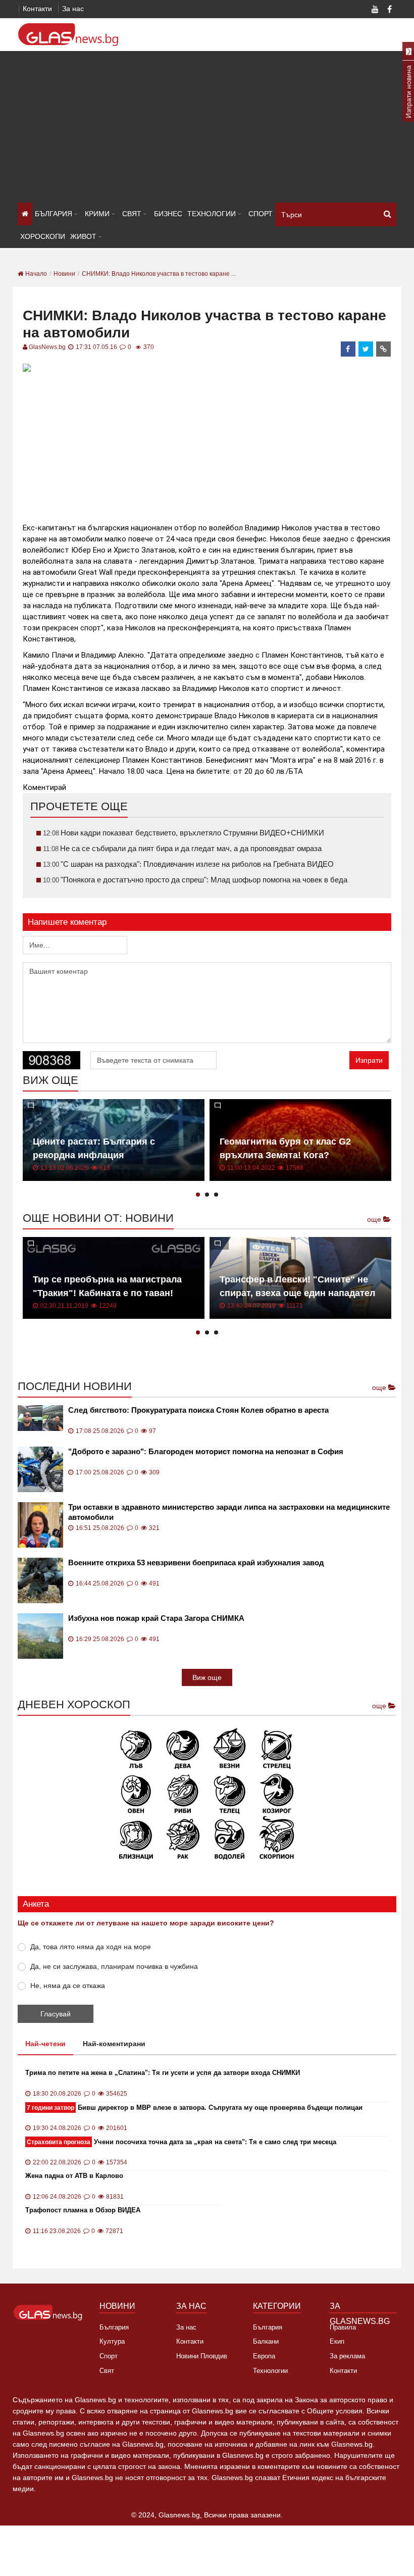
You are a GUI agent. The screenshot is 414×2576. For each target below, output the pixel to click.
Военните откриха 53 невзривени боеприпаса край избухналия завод (196, 1563)
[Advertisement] (207, 127)
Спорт (261, 214)
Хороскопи (43, 236)
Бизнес (168, 214)
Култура (112, 2341)
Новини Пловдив (202, 2356)
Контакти (37, 9)
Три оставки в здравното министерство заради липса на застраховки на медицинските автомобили (229, 1512)
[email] (384, 349)
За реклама (347, 2356)
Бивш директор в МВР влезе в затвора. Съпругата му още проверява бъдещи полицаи (195, 2108)
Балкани (266, 2341)
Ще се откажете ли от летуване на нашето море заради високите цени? (146, 1923)
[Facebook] (389, 10)
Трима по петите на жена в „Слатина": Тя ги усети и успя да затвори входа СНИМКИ (163, 2073)
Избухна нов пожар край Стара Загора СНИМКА (156, 1618)
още (375, 1219)
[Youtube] (375, 10)
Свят (132, 214)
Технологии (212, 214)
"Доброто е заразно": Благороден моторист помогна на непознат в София (206, 1451)
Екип (337, 2341)
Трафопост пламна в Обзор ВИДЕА (83, 2210)
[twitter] (366, 349)
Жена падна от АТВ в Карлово (74, 2176)
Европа (264, 2356)
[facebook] (348, 349)
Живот (83, 236)
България (54, 214)
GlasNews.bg (47, 347)
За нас (73, 9)
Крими (97, 214)
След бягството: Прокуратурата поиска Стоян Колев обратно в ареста (198, 1410)
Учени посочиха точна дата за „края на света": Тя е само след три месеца (182, 2142)
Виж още (207, 1677)
